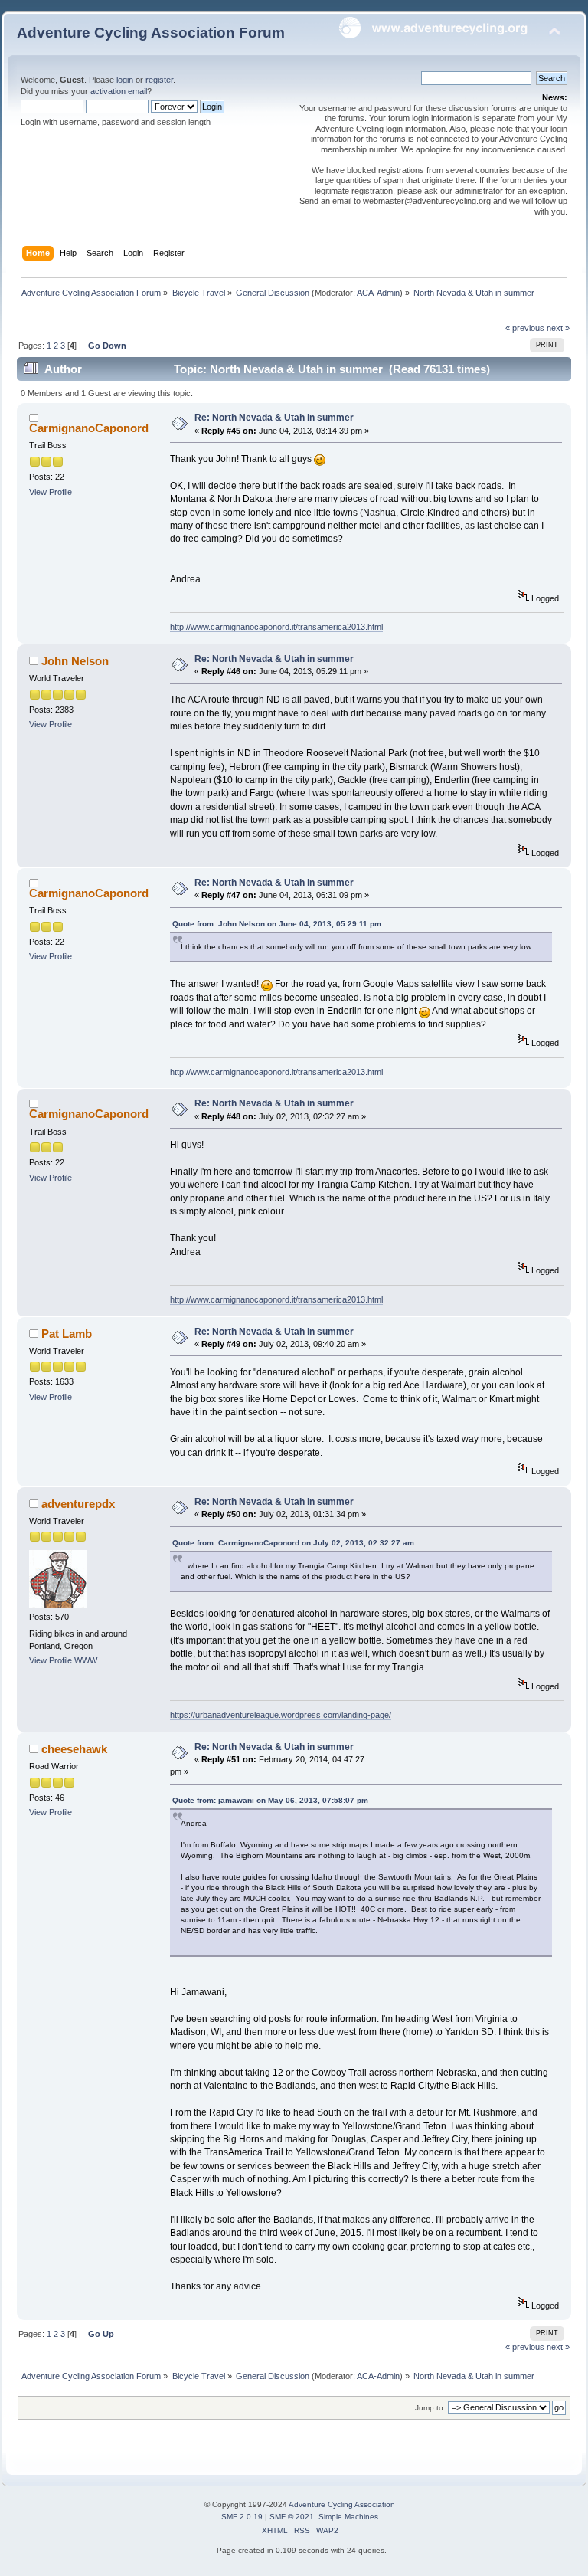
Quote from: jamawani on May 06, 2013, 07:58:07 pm (270, 1800)
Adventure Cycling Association (342, 2504)
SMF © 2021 (292, 2517)
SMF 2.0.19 (242, 2517)
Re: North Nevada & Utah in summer (274, 418)
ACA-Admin (378, 293)
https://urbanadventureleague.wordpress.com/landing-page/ (281, 1715)
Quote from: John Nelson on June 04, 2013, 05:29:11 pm (277, 924)
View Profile (51, 492)
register (159, 80)
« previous (525, 328)
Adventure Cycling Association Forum (151, 33)
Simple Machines (348, 2517)
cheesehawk (74, 1749)
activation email (119, 91)
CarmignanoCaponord (89, 428)
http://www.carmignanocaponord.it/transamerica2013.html (276, 627)
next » (558, 328)
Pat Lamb (67, 1334)
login (125, 80)
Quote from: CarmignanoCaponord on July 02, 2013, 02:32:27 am (293, 1543)
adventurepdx (78, 1504)
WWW (86, 1660)
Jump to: (430, 2408)
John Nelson (75, 661)
